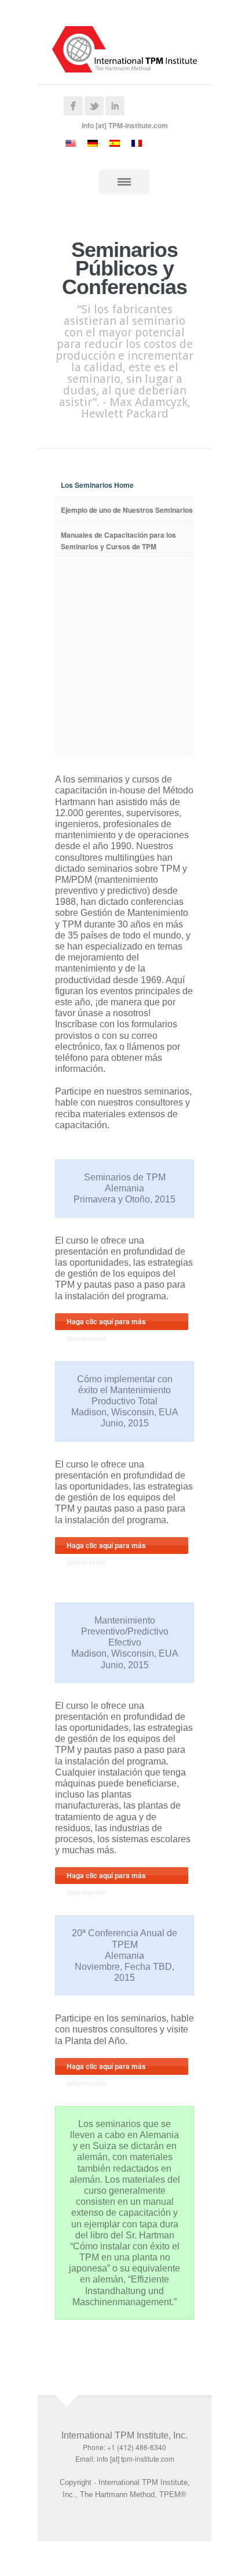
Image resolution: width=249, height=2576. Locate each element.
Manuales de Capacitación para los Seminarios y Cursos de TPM (118, 541)
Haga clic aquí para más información (106, 1323)
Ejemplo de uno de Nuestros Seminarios (127, 510)
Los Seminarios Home (97, 485)
